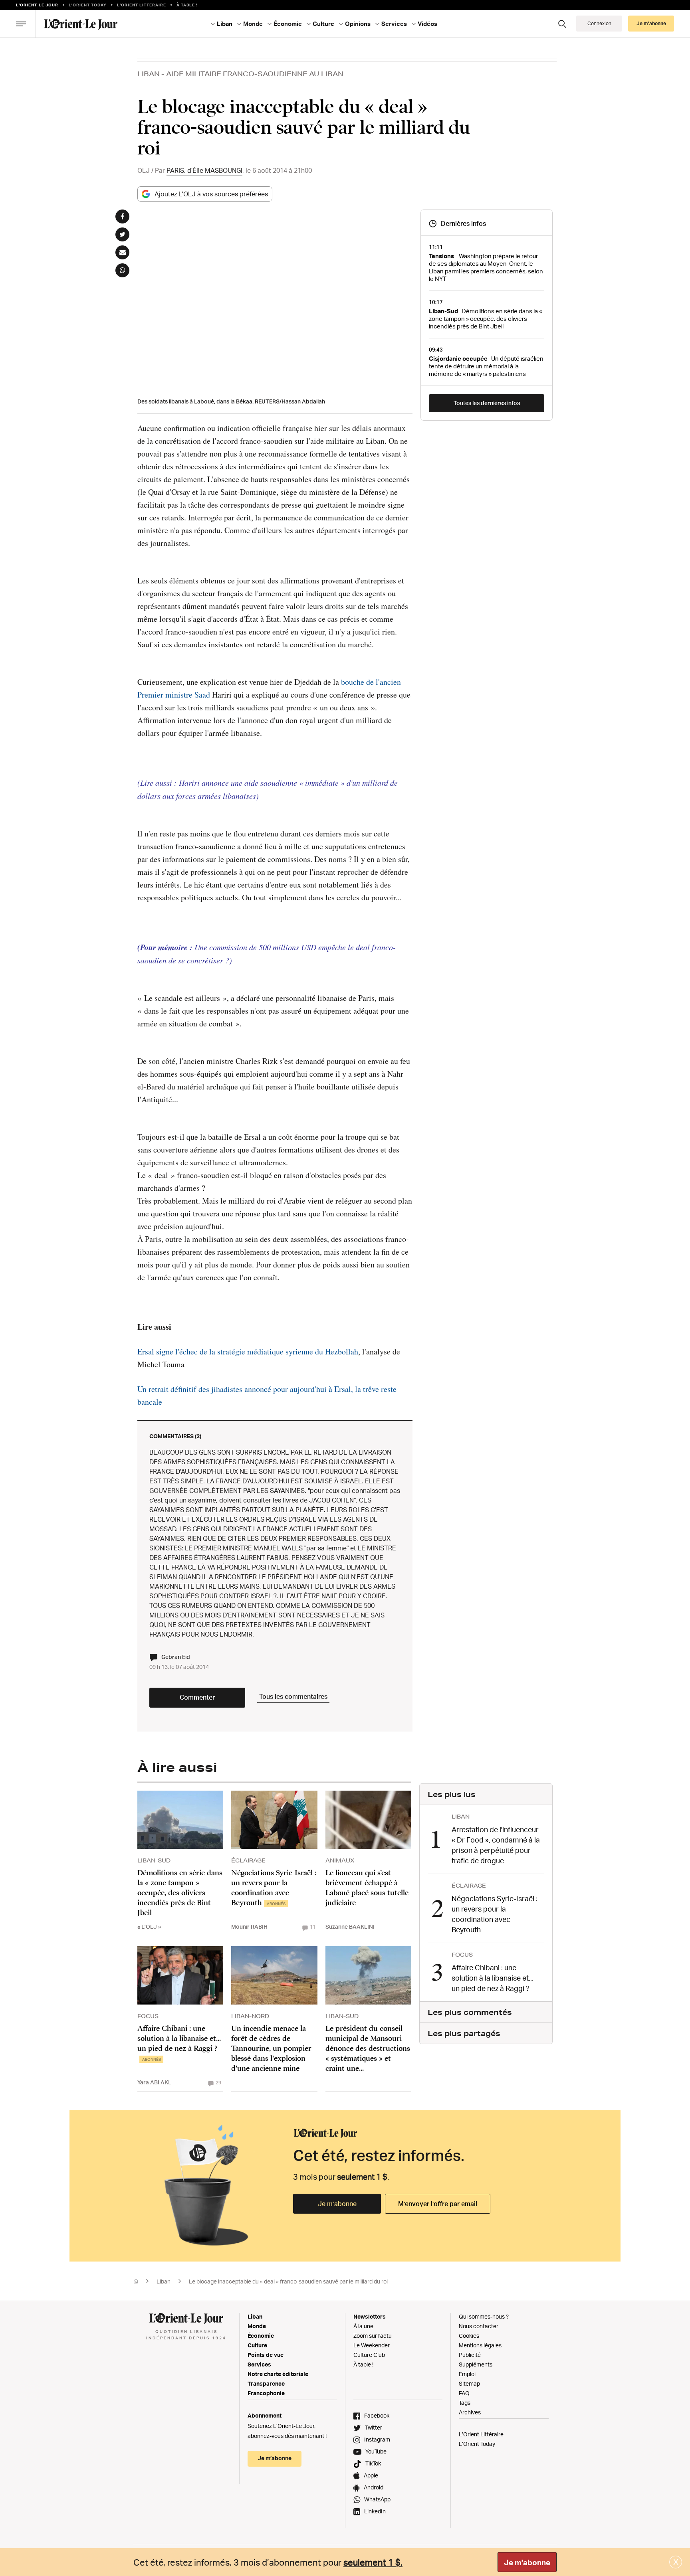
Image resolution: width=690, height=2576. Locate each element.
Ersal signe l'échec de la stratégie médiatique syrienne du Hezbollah (248, 1351)
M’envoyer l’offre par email (438, 2204)
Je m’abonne (337, 2204)
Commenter (197, 1697)
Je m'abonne (527, 2562)
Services (259, 2364)
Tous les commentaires (293, 1696)
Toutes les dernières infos (487, 403)
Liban (149, 74)
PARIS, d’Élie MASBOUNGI (204, 170)
